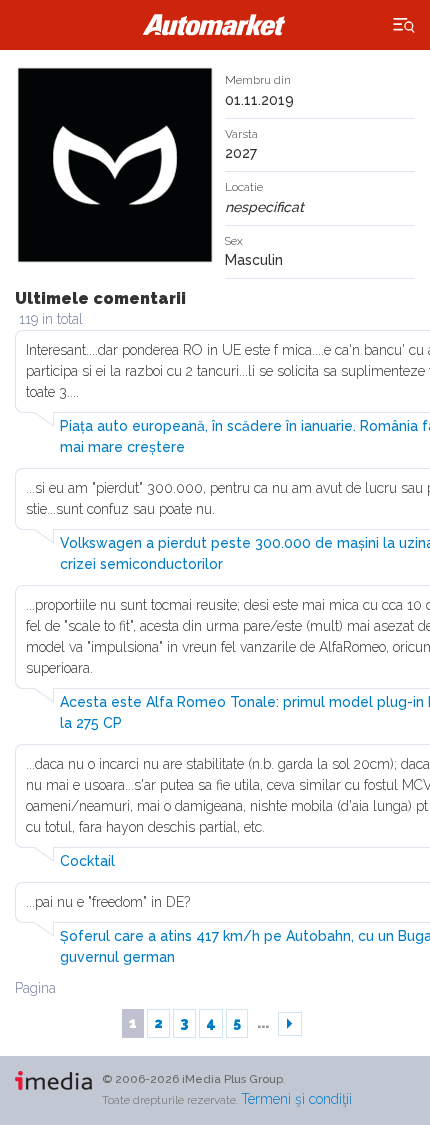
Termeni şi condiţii (296, 1099)
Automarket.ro (215, 25)
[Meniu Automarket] (404, 25)
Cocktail (87, 861)
